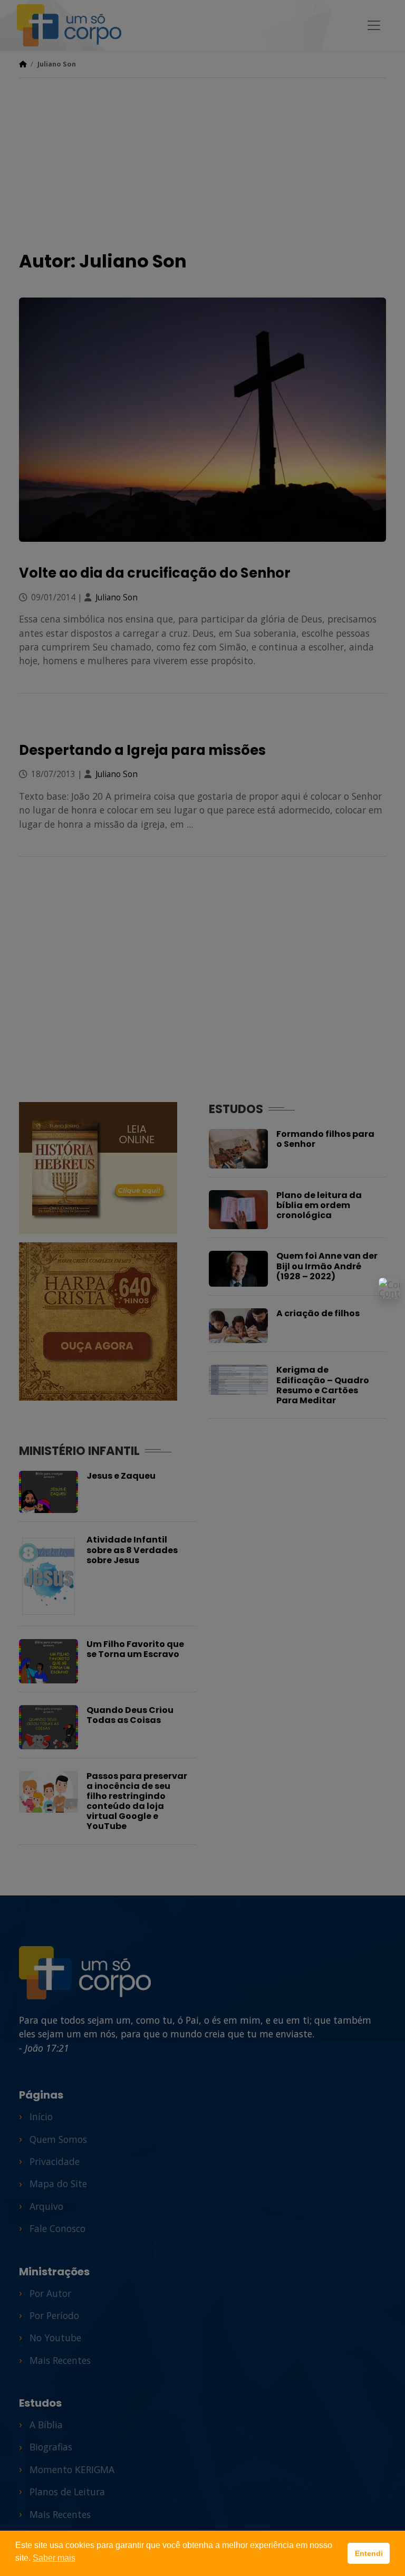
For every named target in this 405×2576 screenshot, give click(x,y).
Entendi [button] (369, 2553)
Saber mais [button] (54, 2558)
